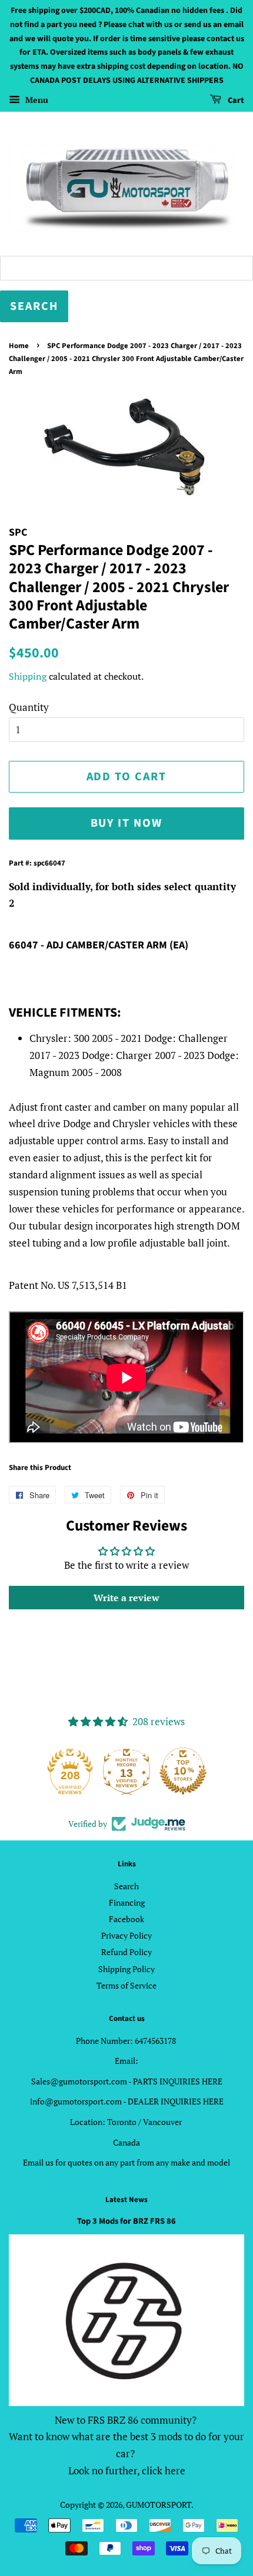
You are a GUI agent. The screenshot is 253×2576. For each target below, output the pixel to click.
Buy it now (127, 823)
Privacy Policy (126, 1935)
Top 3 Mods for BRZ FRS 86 (126, 2221)
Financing (127, 1902)
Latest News (126, 2200)
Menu (36, 100)
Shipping (28, 676)
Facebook (126, 1919)
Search (126, 1886)
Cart (235, 101)
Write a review (126, 1598)
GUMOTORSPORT (159, 2505)
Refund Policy (126, 1952)
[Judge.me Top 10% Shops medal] (183, 1771)
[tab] (126, 904)
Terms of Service (126, 1985)
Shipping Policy (126, 1969)
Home (19, 346)
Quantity (29, 707)
